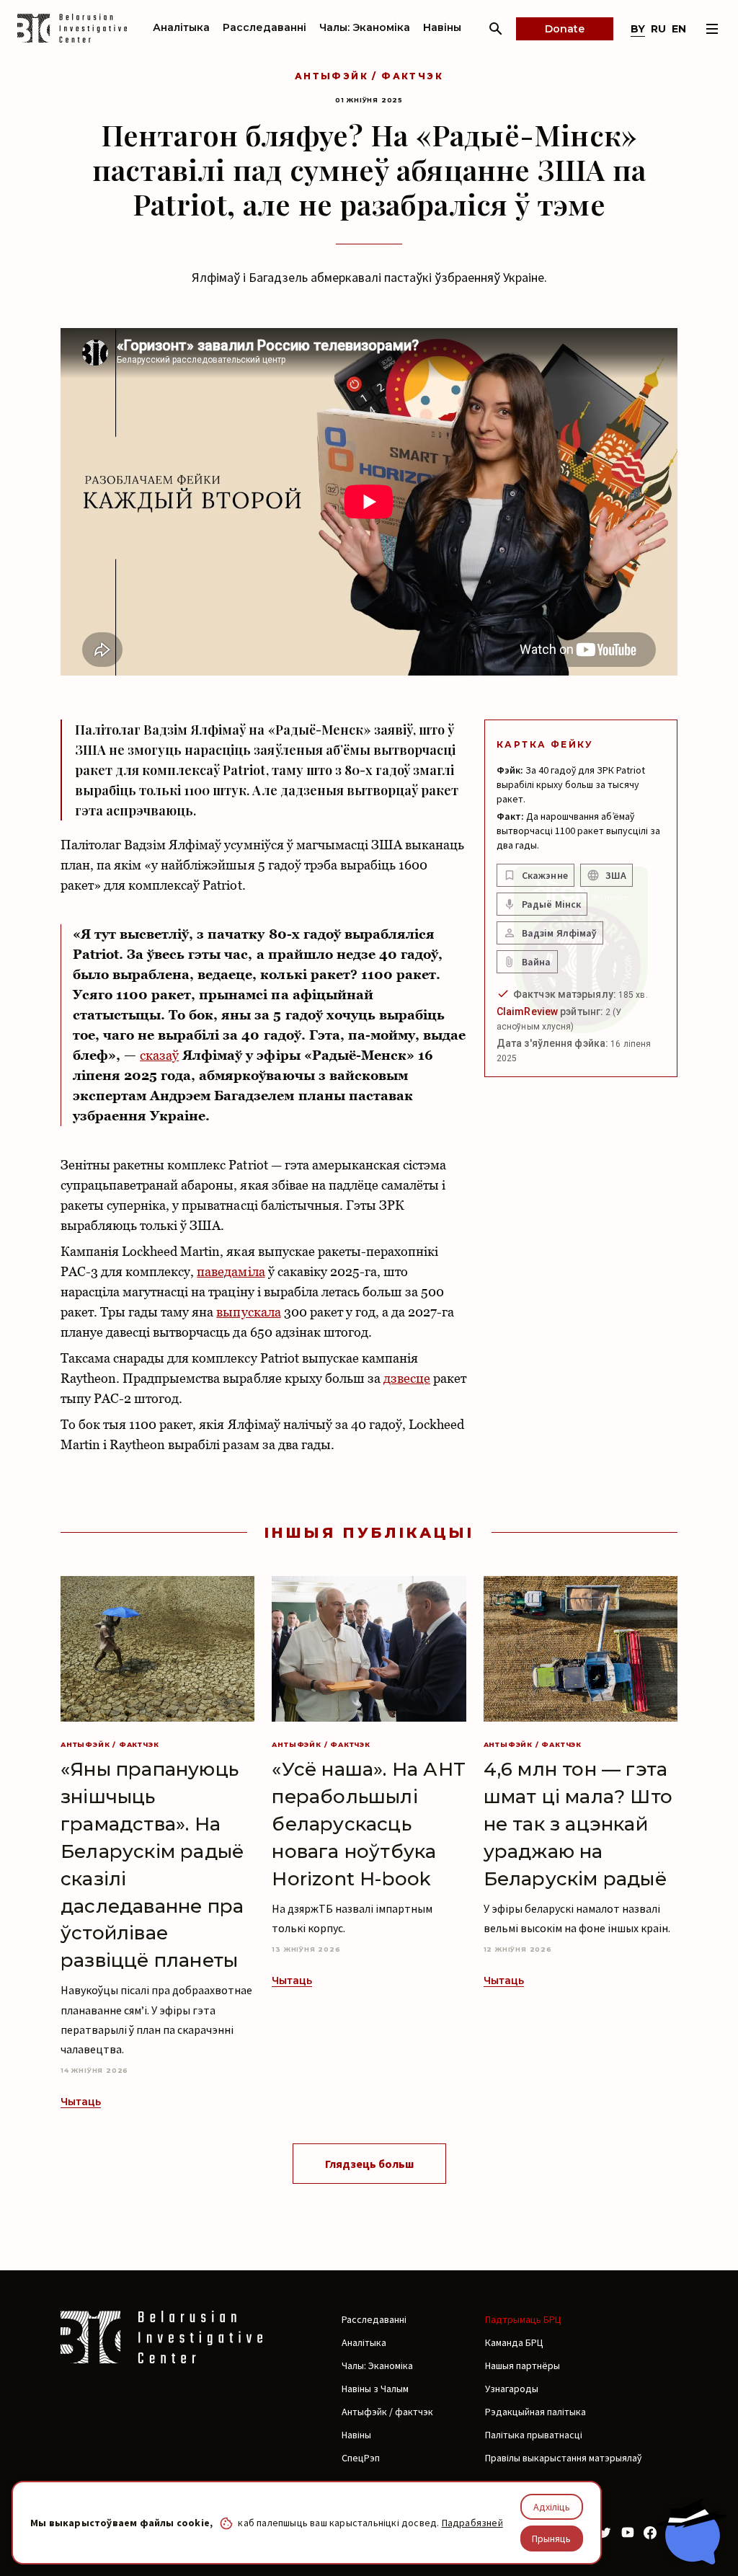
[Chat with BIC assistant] (691, 2531)
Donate (565, 29)
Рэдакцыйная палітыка (535, 2412)
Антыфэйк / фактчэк (369, 76)
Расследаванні (264, 27)
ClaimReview (527, 1012)
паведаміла (231, 1271)
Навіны (442, 27)
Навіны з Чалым (375, 2389)
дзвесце (407, 1378)
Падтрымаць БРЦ (523, 2319)
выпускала (248, 1312)
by (638, 29)
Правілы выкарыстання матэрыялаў (563, 2458)
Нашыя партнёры (523, 2365)
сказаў (159, 1055)
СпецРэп (361, 2458)
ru (658, 29)
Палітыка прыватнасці (534, 2435)
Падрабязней (472, 2523)
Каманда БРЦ (514, 2342)
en (679, 29)
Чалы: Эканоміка (365, 27)
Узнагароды (512, 2389)
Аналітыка (181, 27)
